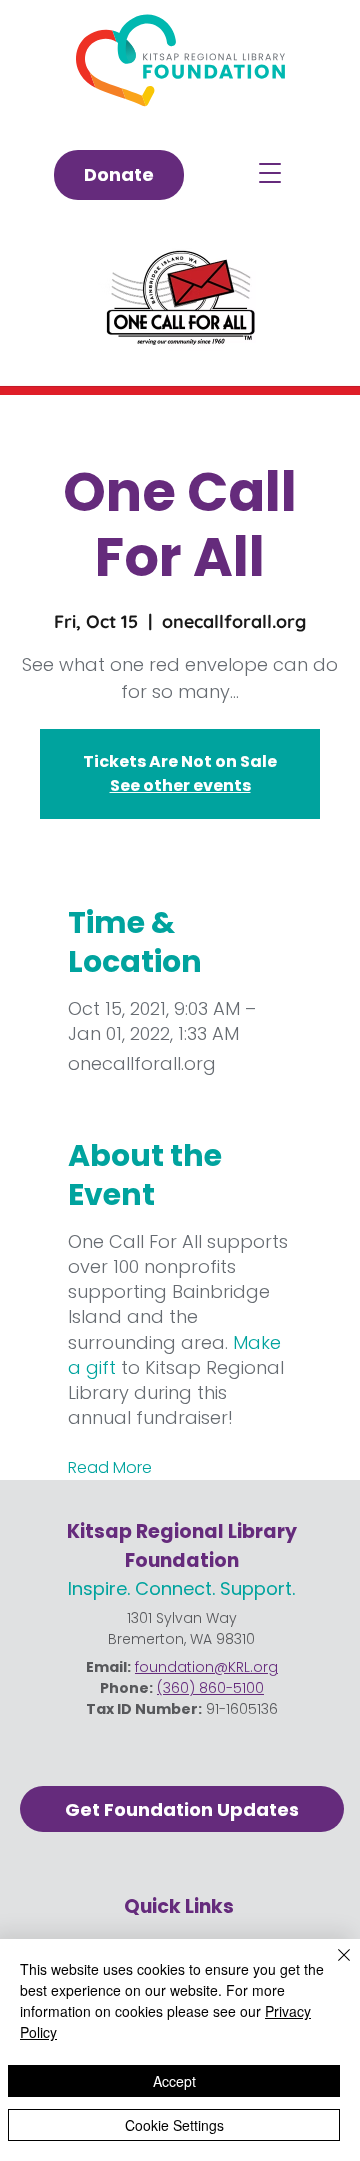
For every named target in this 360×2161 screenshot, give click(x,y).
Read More (110, 1468)
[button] (270, 173)
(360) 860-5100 (210, 1688)
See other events (180, 785)
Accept (174, 2081)
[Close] (332, 1967)
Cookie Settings (174, 2125)
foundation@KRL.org (206, 1667)
